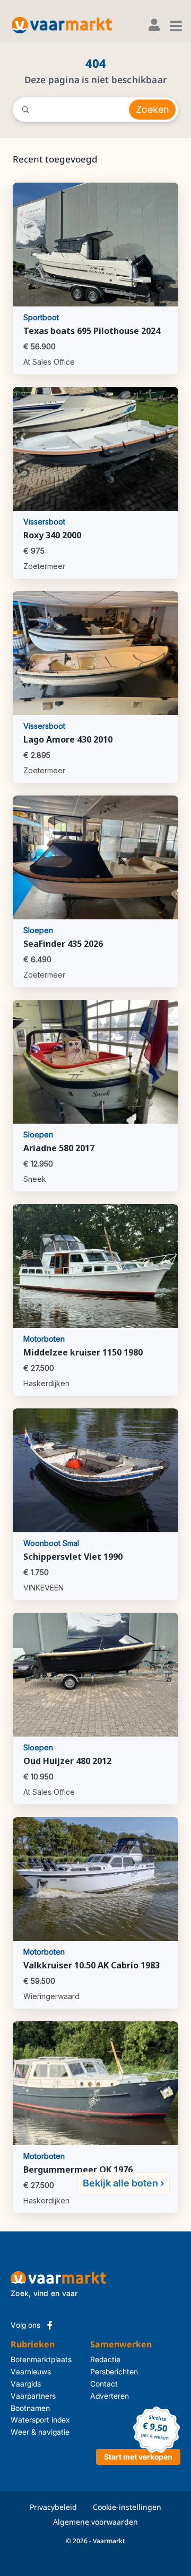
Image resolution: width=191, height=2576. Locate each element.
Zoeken (152, 109)
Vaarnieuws (31, 2371)
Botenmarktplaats (41, 2359)
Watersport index (40, 2420)
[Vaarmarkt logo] (62, 25)
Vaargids (26, 2384)
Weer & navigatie (40, 2432)
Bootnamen (30, 2408)
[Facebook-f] (50, 2325)
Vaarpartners (33, 2396)
